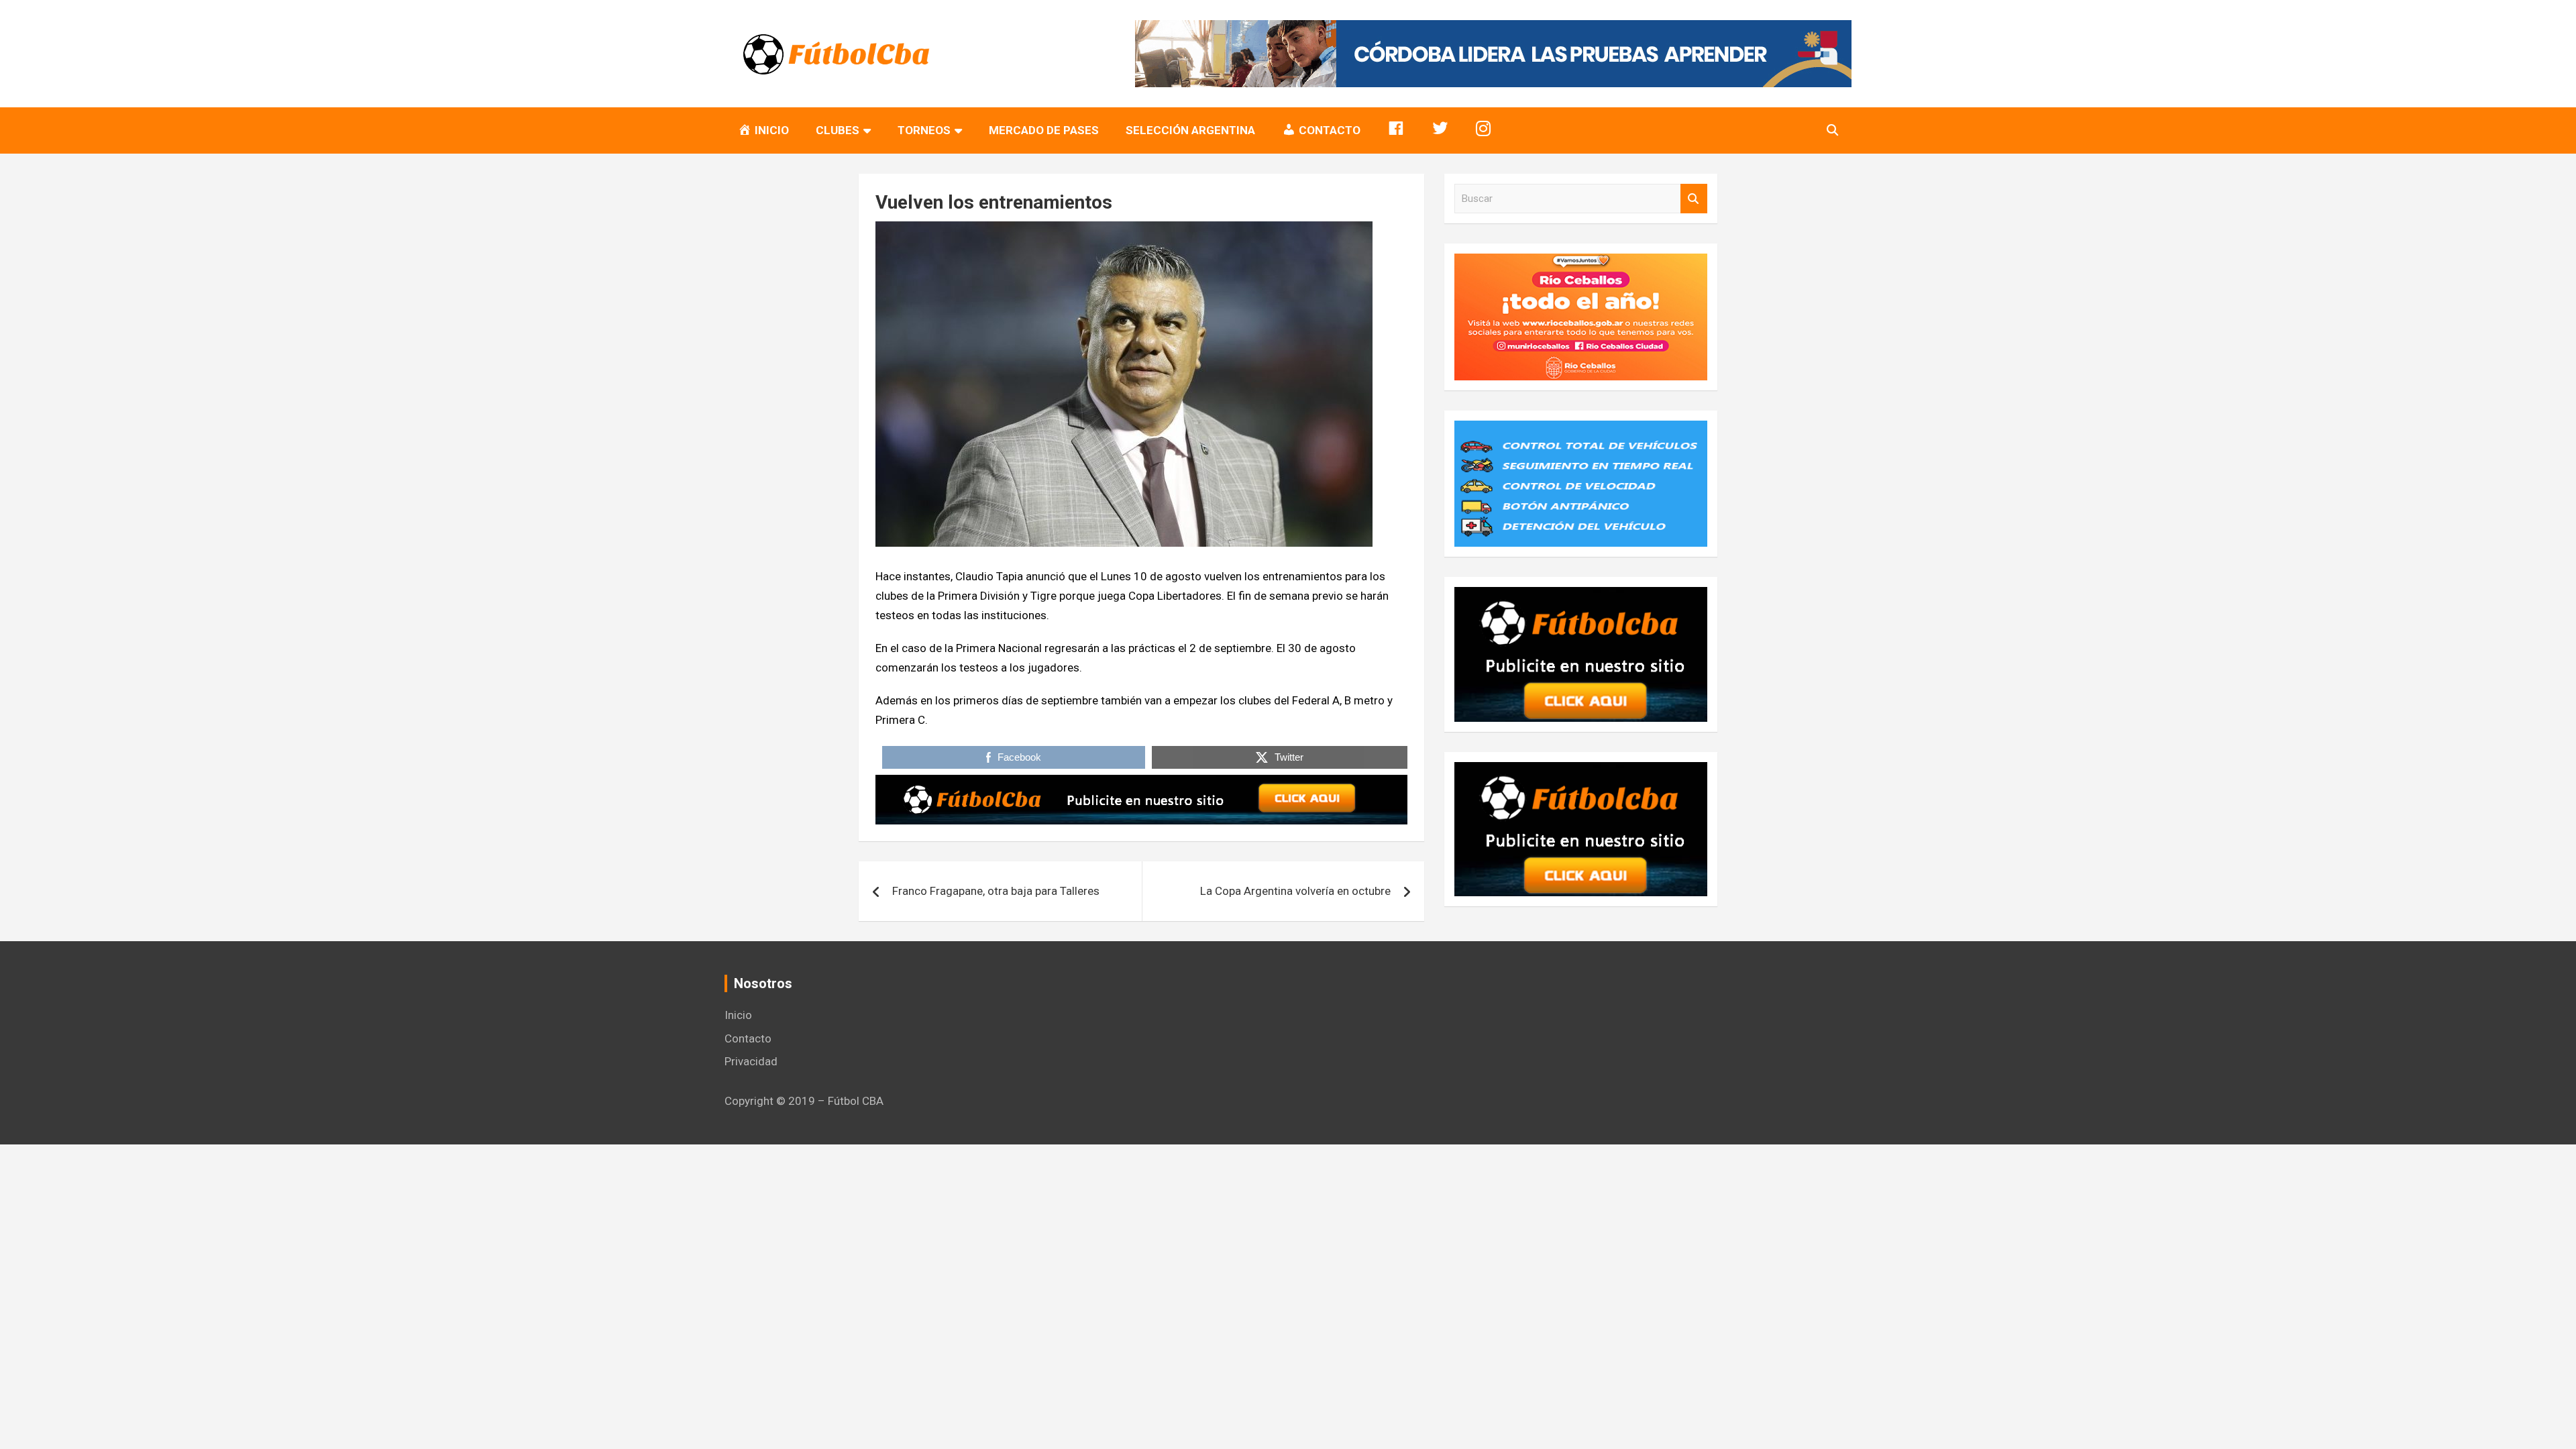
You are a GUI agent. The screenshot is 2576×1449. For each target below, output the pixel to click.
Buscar (1694, 199)
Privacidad (751, 1061)
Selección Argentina (1190, 130)
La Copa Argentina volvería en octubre (1295, 891)
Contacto (748, 1038)
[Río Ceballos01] (1581, 263)
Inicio (738, 1015)
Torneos (924, 130)
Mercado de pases (1044, 130)
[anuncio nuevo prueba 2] (1581, 596)
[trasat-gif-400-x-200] (1581, 430)
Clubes (838, 130)
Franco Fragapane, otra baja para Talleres (996, 891)
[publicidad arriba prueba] (1141, 784)
